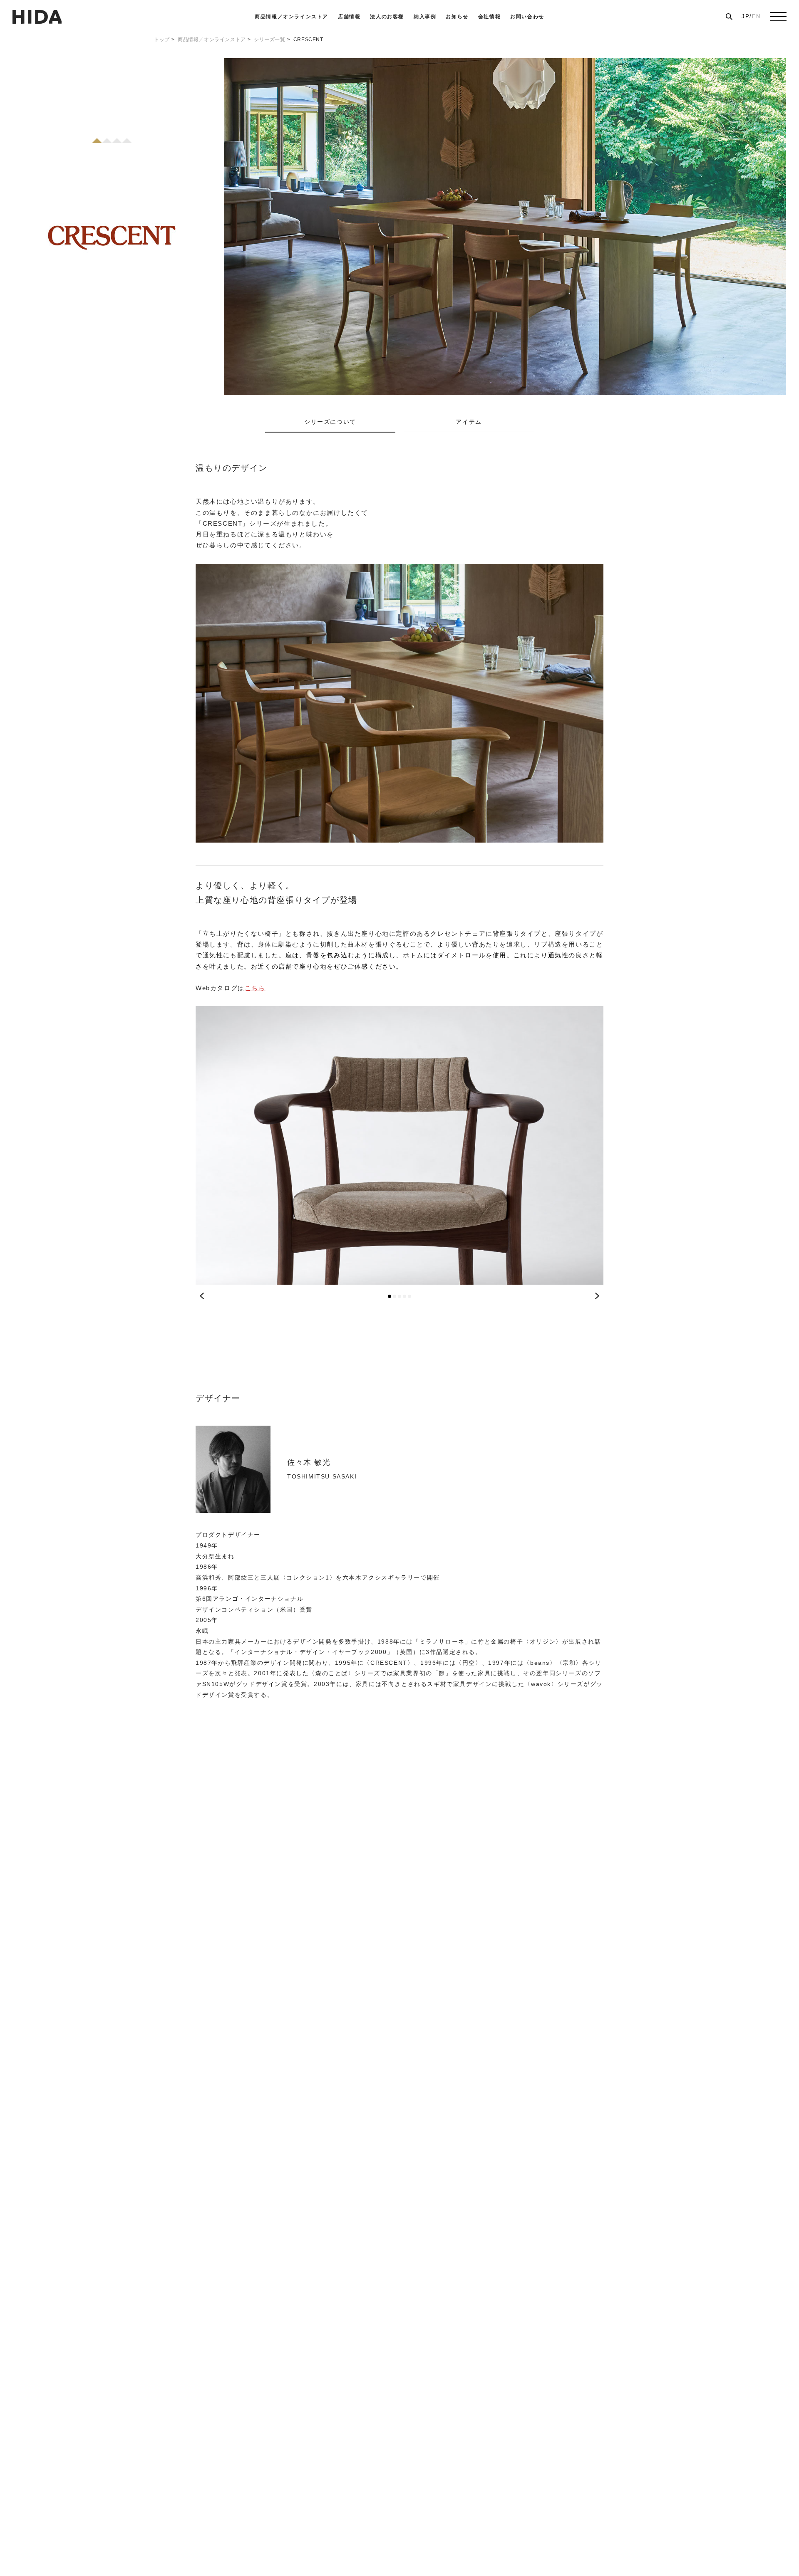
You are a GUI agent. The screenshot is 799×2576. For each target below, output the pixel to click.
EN (756, 16)
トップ (162, 40)
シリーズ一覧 (270, 40)
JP (746, 16)
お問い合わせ (527, 17)
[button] (390, 1296)
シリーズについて (330, 422)
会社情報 (489, 17)
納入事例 (425, 17)
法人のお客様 (387, 17)
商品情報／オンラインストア (292, 17)
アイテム (469, 422)
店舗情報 (349, 17)
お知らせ (457, 17)
